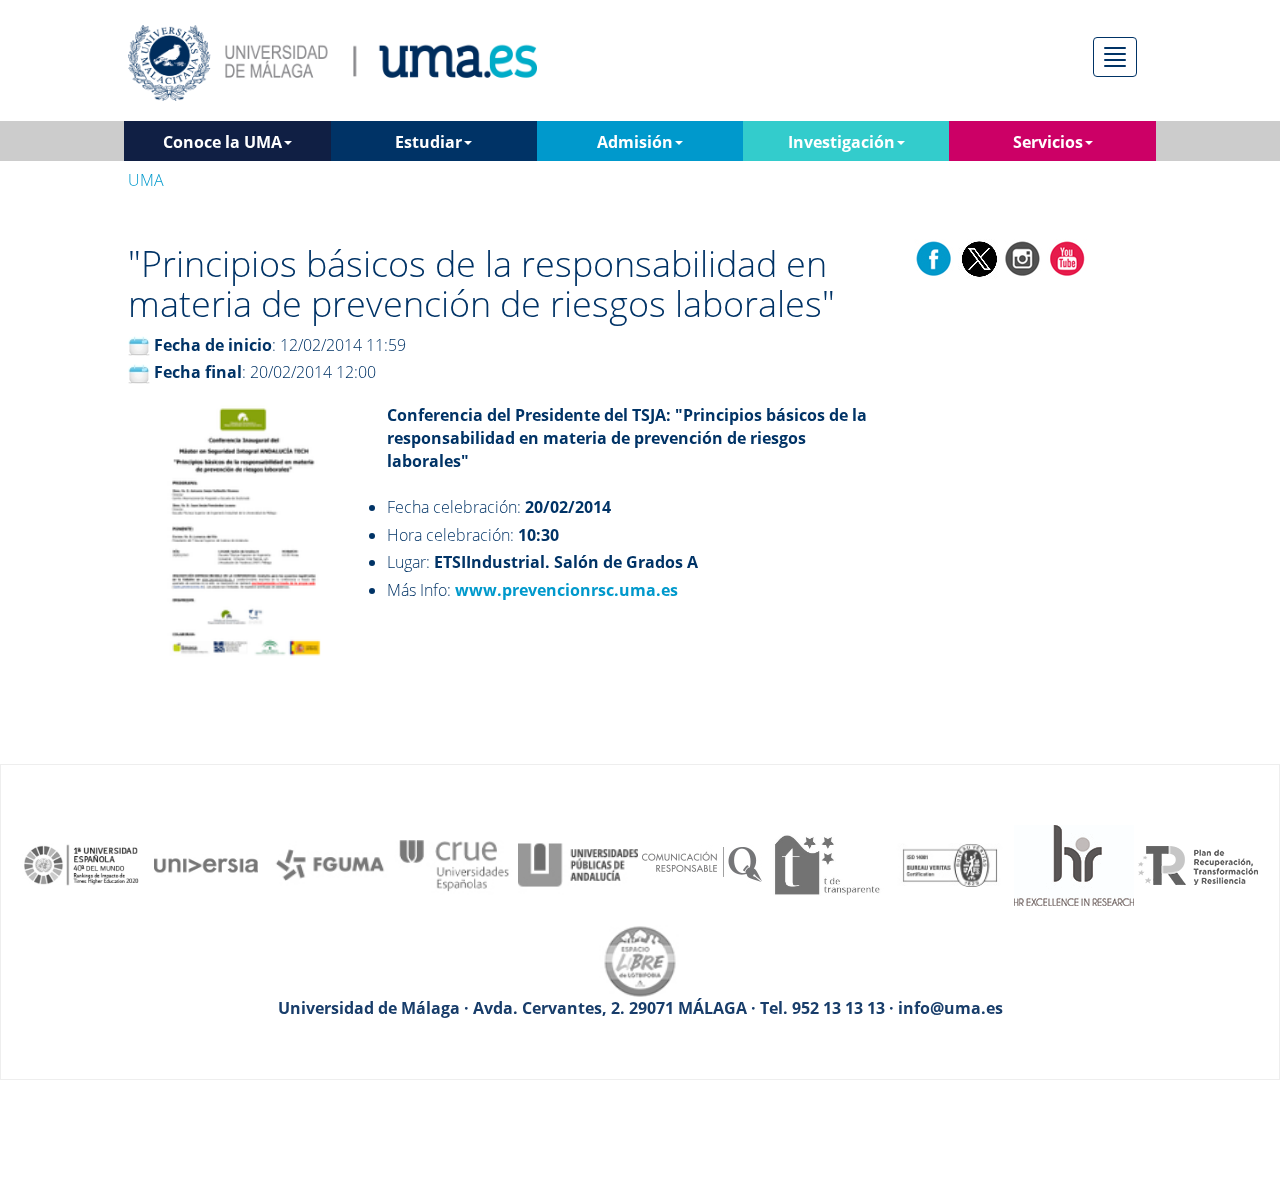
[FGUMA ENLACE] (330, 863)
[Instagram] (1023, 258)
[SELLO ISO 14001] (950, 863)
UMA (146, 180)
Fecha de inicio (213, 345)
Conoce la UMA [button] (222, 142)
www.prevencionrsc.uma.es (566, 590)
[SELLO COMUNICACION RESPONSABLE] (702, 863)
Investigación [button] (841, 142)
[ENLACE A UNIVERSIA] (206, 863)
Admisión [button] (635, 142)
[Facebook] (934, 258)
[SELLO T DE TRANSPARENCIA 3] (826, 863)
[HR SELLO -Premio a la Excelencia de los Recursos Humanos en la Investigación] (1074, 863)
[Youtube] (1067, 258)
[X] (978, 258)
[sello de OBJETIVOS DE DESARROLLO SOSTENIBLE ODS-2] (82, 863)
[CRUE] (454, 863)
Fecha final (198, 372)
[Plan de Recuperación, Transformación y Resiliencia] (1198, 863)
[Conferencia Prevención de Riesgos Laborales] (244, 544)
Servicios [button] (1048, 142)
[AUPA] (578, 863)
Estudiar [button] (428, 142)
